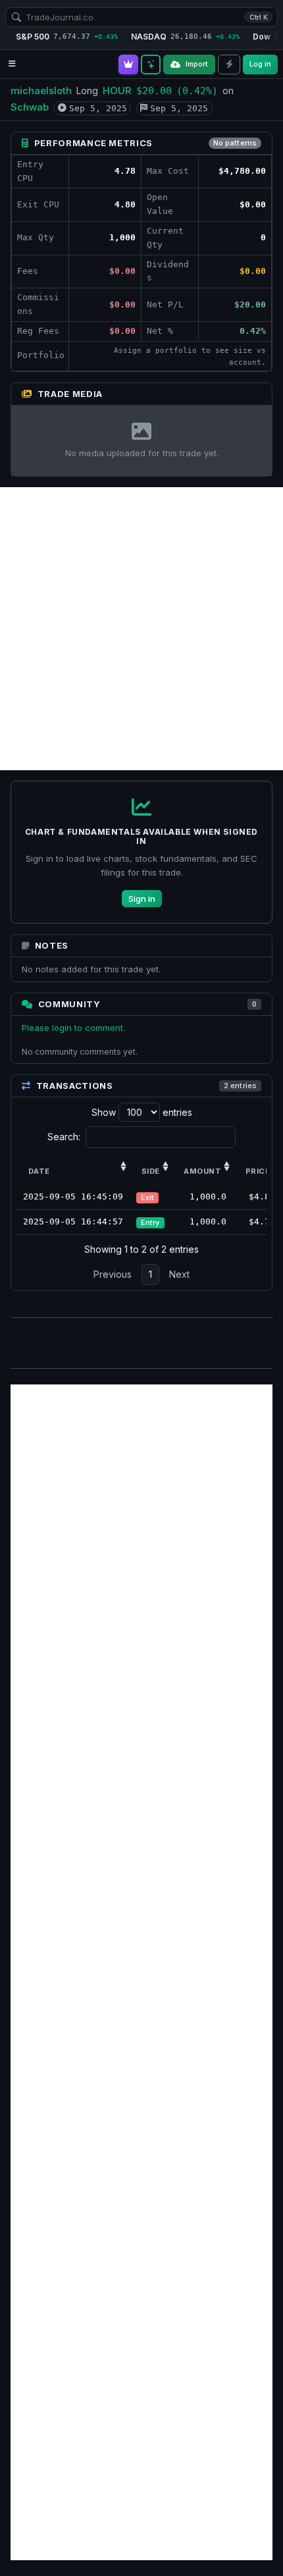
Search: (64, 1137)
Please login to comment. (73, 1028)
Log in (260, 64)
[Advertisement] (141, 629)
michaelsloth (41, 91)
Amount (202, 1171)
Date (39, 1171)
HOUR (117, 91)
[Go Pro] (128, 65)
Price (258, 1171)
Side (151, 1171)
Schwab (30, 107)
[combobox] (141, 17)
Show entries (142, 1112)
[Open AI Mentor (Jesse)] (151, 65)
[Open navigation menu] (12, 64)
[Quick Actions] (229, 65)
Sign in (142, 899)
